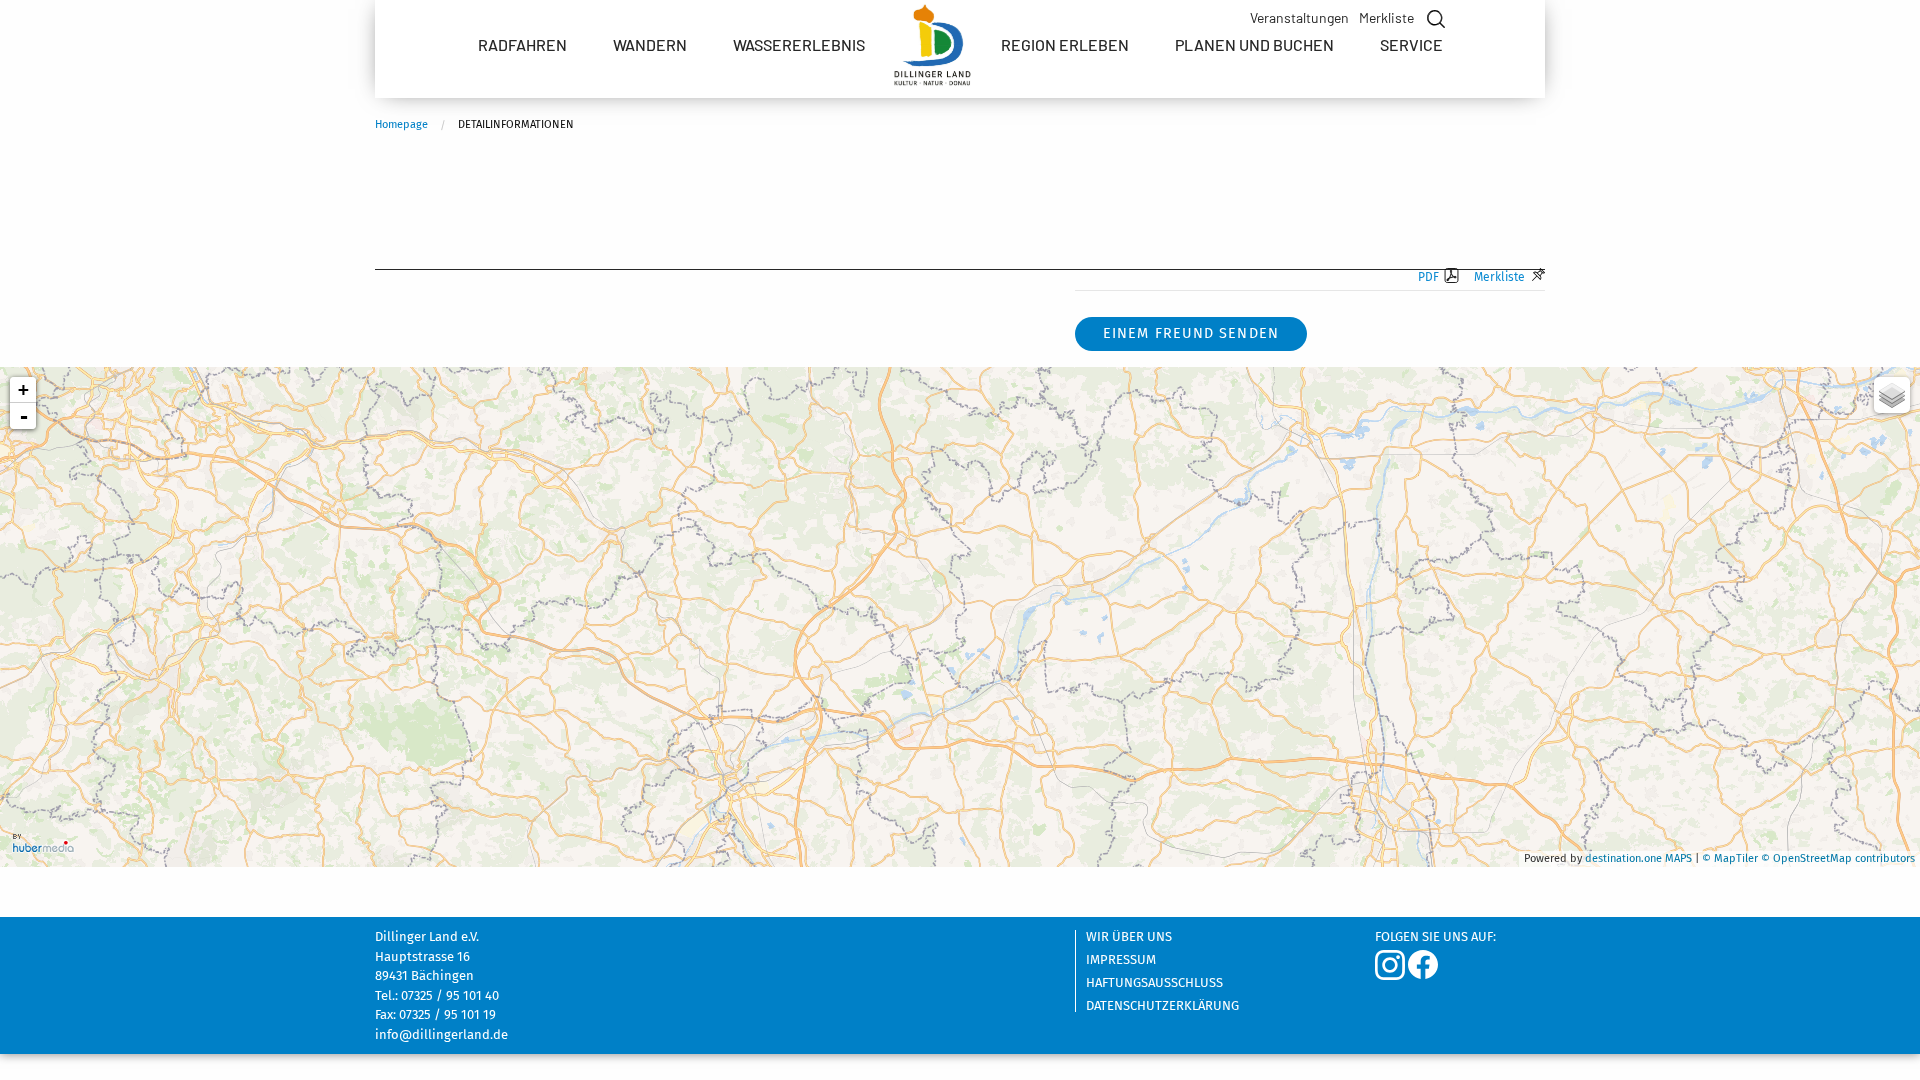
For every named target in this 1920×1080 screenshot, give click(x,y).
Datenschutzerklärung (1162, 1005)
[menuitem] (522, 45)
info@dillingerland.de (441, 1034)
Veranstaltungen (1299, 18)
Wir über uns (1129, 937)
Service (1411, 44)
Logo (933, 50)
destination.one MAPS (1638, 858)
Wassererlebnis (799, 44)
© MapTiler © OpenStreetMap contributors (1808, 858)
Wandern (650, 44)
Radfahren (522, 44)
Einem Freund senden (1191, 333)
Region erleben (1065, 44)
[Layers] (1892, 395)
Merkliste (1386, 18)
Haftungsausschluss (1154, 983)
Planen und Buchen (1254, 44)
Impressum (1121, 960)
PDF (1428, 277)
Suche (1434, 19)
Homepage (401, 124)
